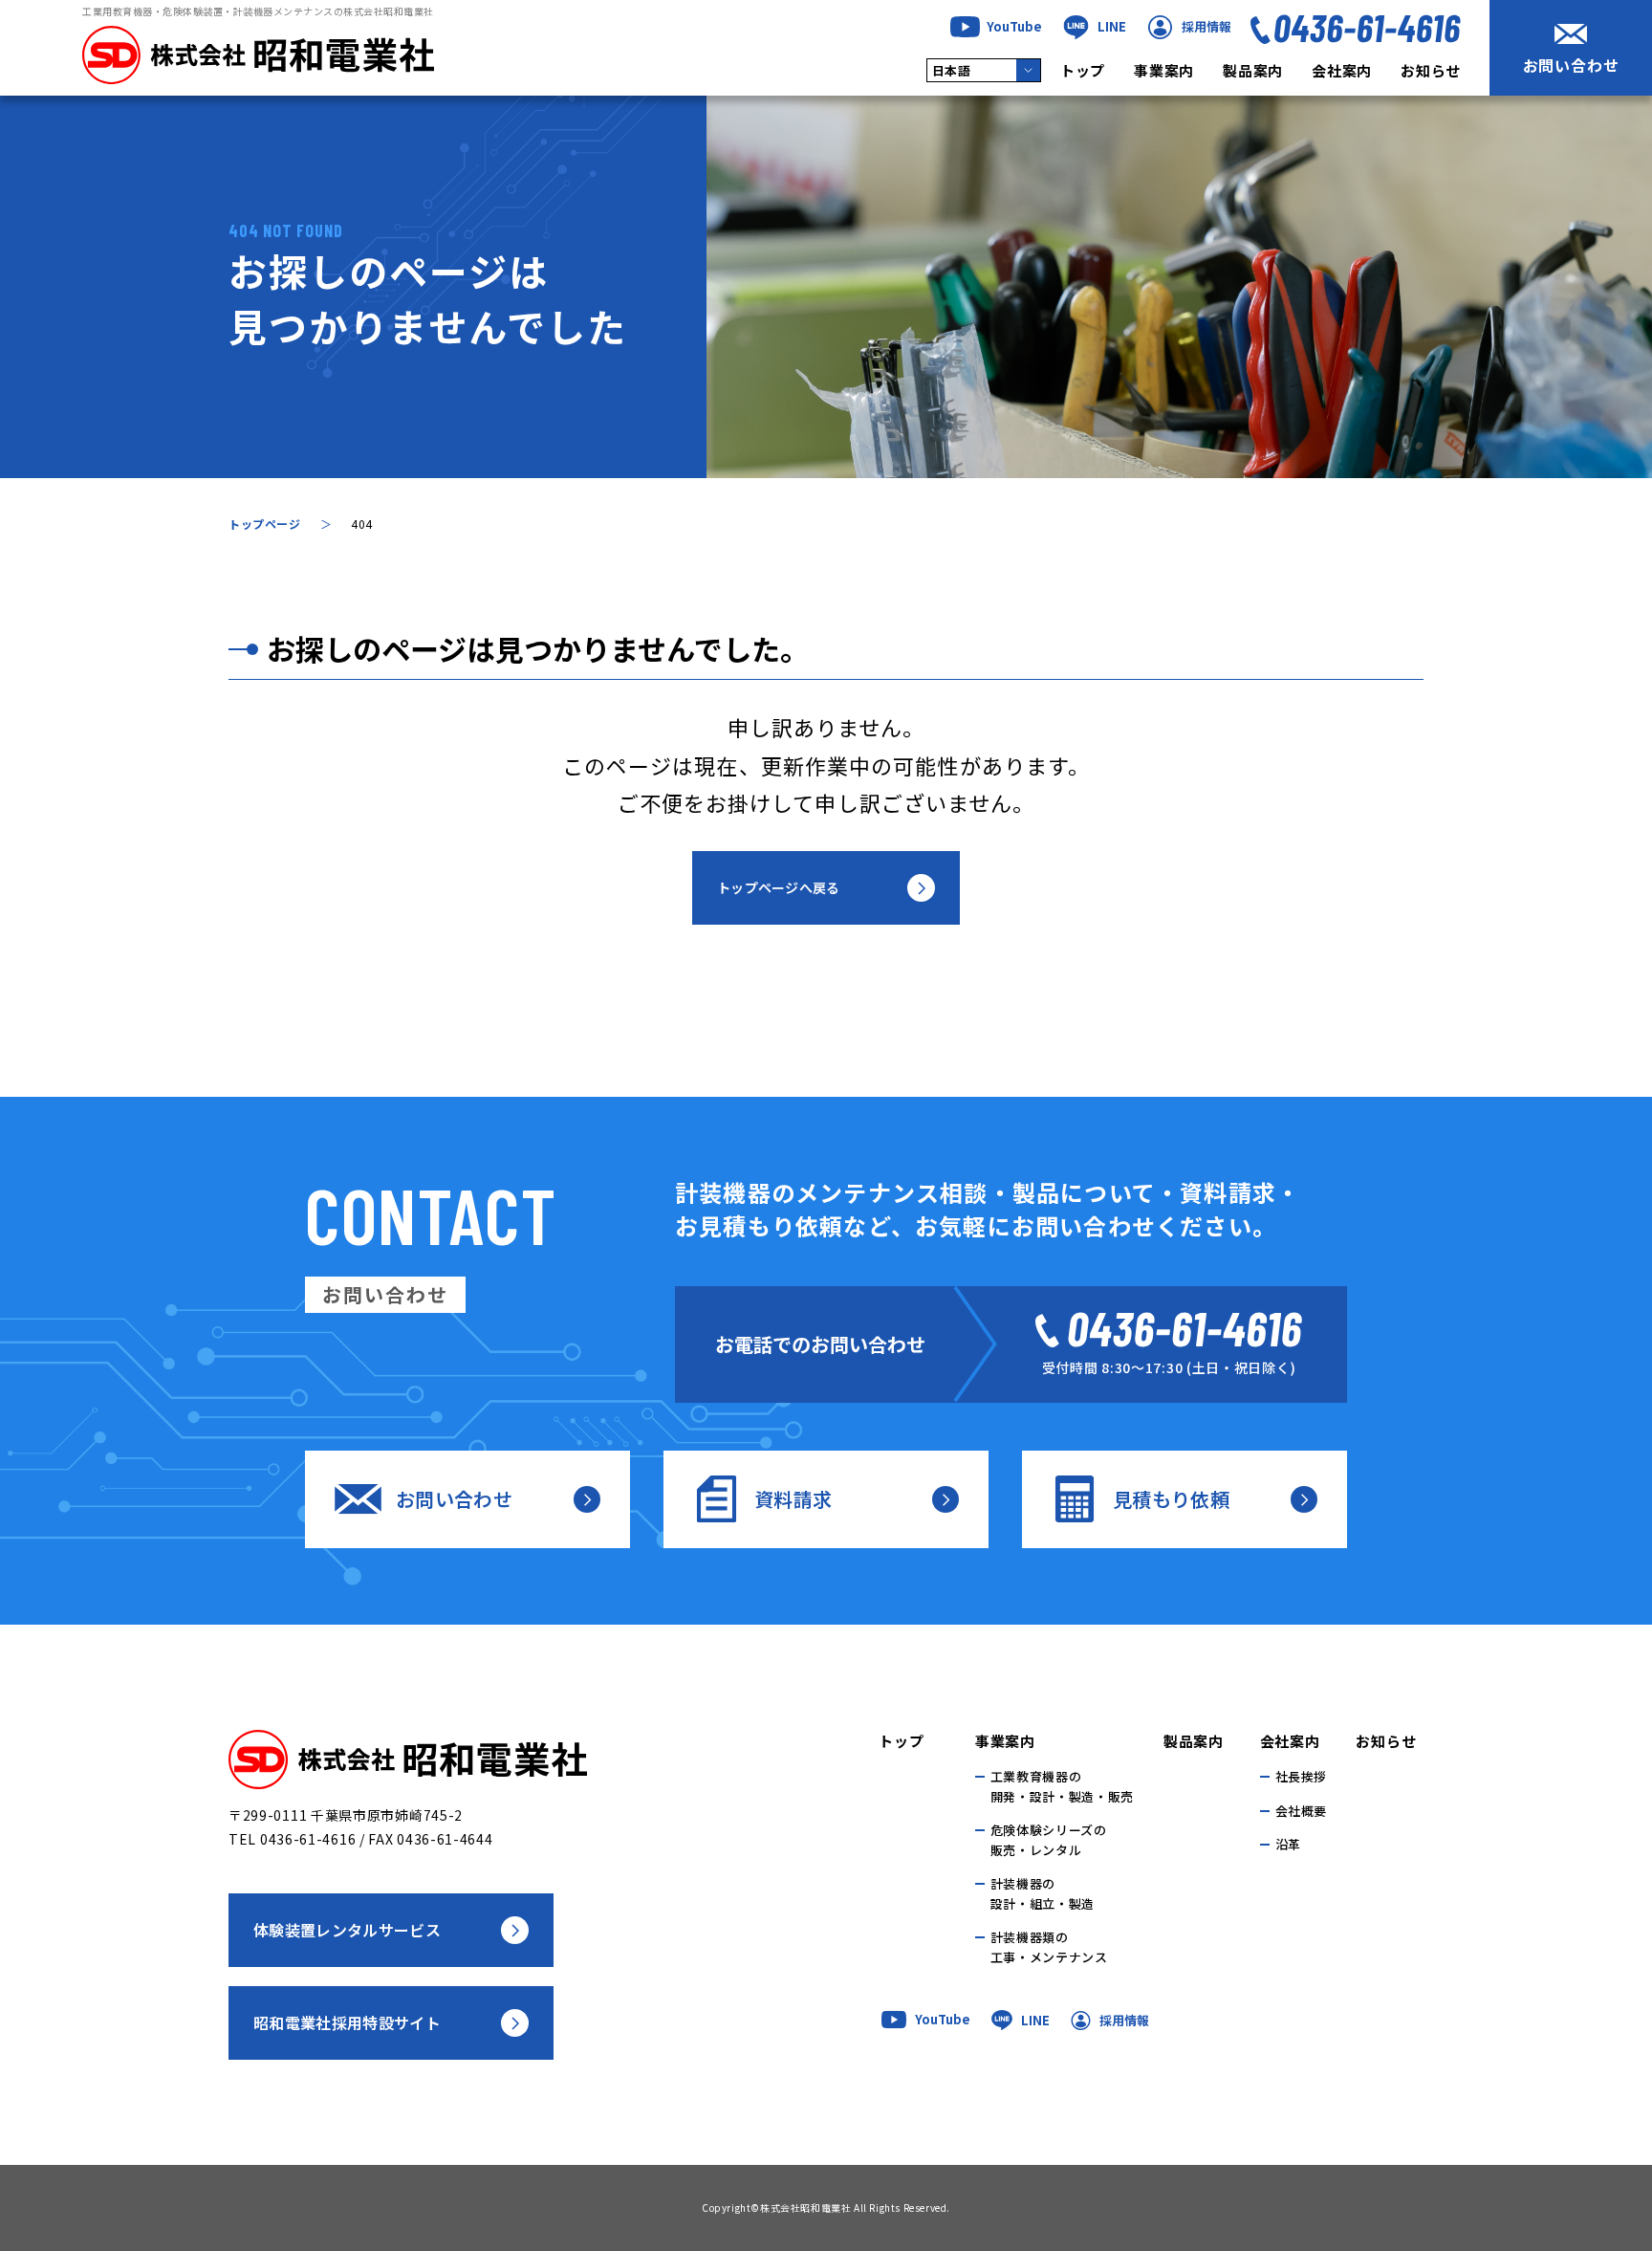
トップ (1083, 70)
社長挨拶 (1302, 1776)
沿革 (1288, 1844)
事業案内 (1164, 70)
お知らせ (1431, 70)
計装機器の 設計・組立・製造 (1043, 1893)
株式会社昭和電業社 (805, 2207)
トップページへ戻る (779, 887)
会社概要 (1302, 1811)
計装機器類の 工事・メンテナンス (1049, 1947)
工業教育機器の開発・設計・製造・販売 (1062, 1786)
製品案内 (1253, 70)
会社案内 (1342, 70)
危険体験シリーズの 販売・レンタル (1049, 1840)
